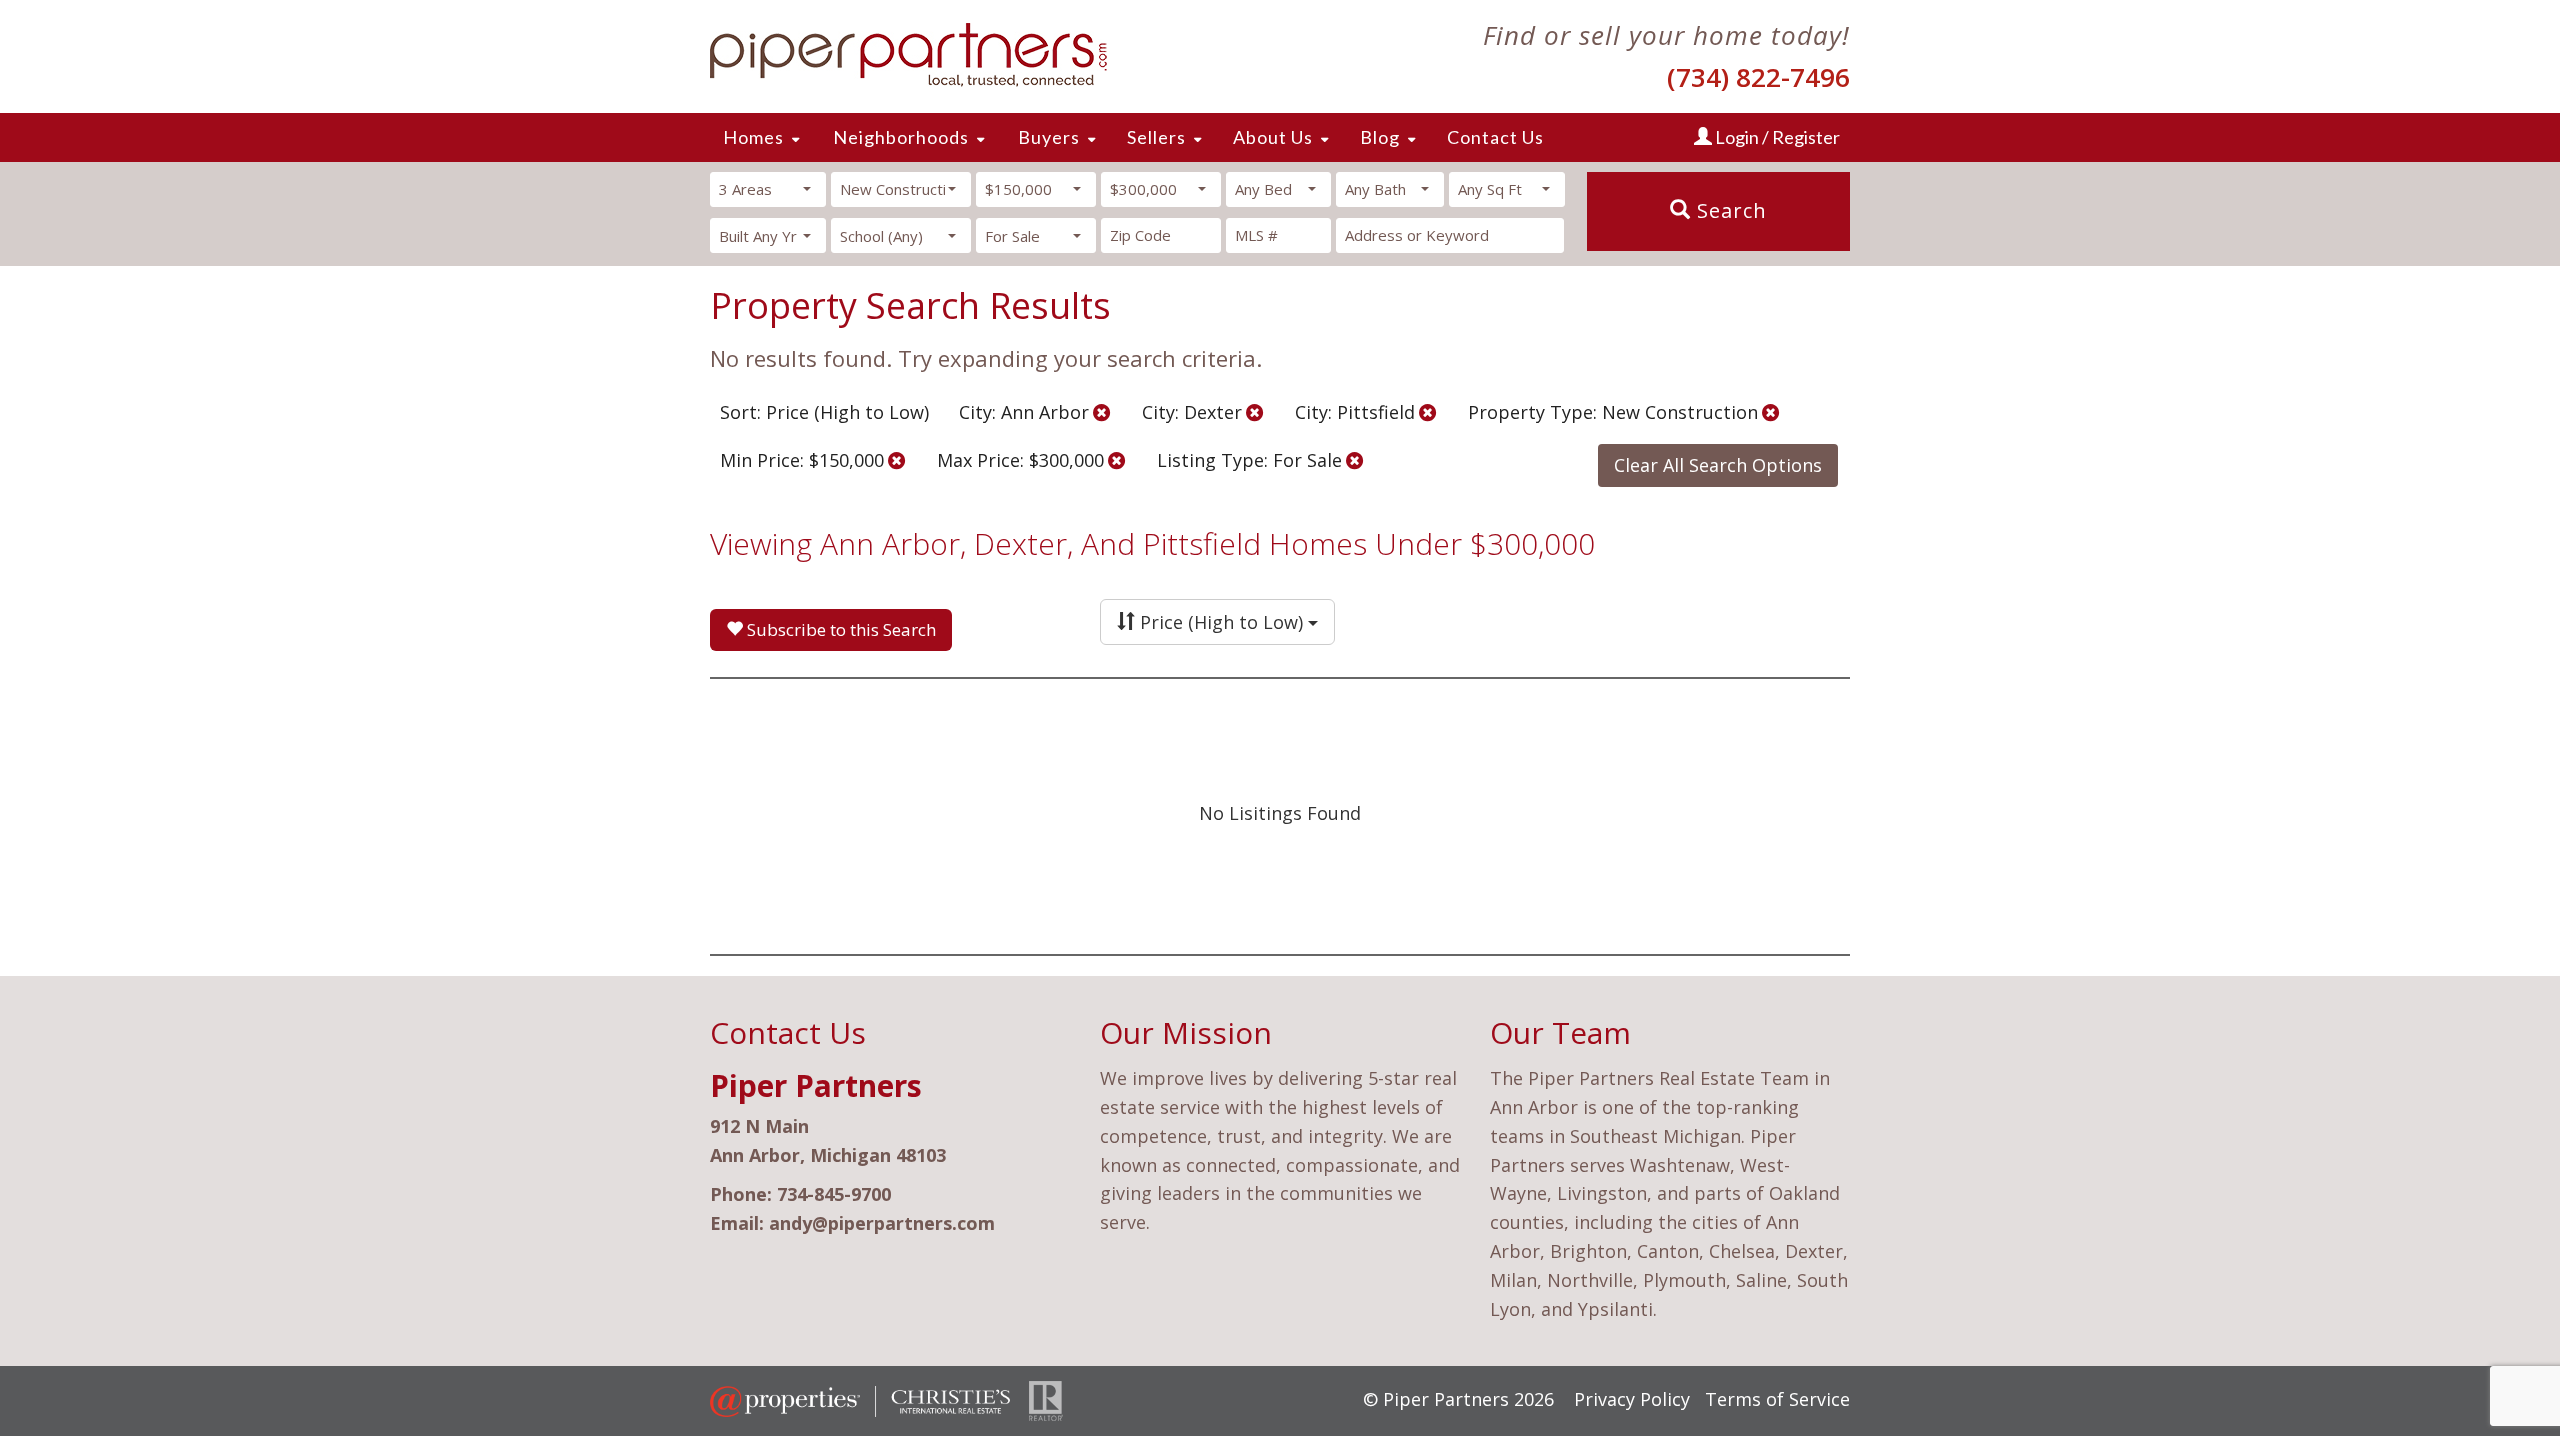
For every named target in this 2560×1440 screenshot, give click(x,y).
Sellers (1156, 137)
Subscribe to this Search (839, 629)
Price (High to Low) (1221, 622)
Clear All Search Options (1718, 465)
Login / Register (1776, 137)
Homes (753, 137)
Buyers (1049, 137)
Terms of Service (1777, 1399)
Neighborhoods (901, 137)
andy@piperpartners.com (882, 1223)
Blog (1380, 137)
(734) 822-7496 (1758, 77)
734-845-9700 (834, 1194)
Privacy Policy (1632, 1399)
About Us (1273, 137)
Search (1729, 210)
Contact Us (1495, 137)
